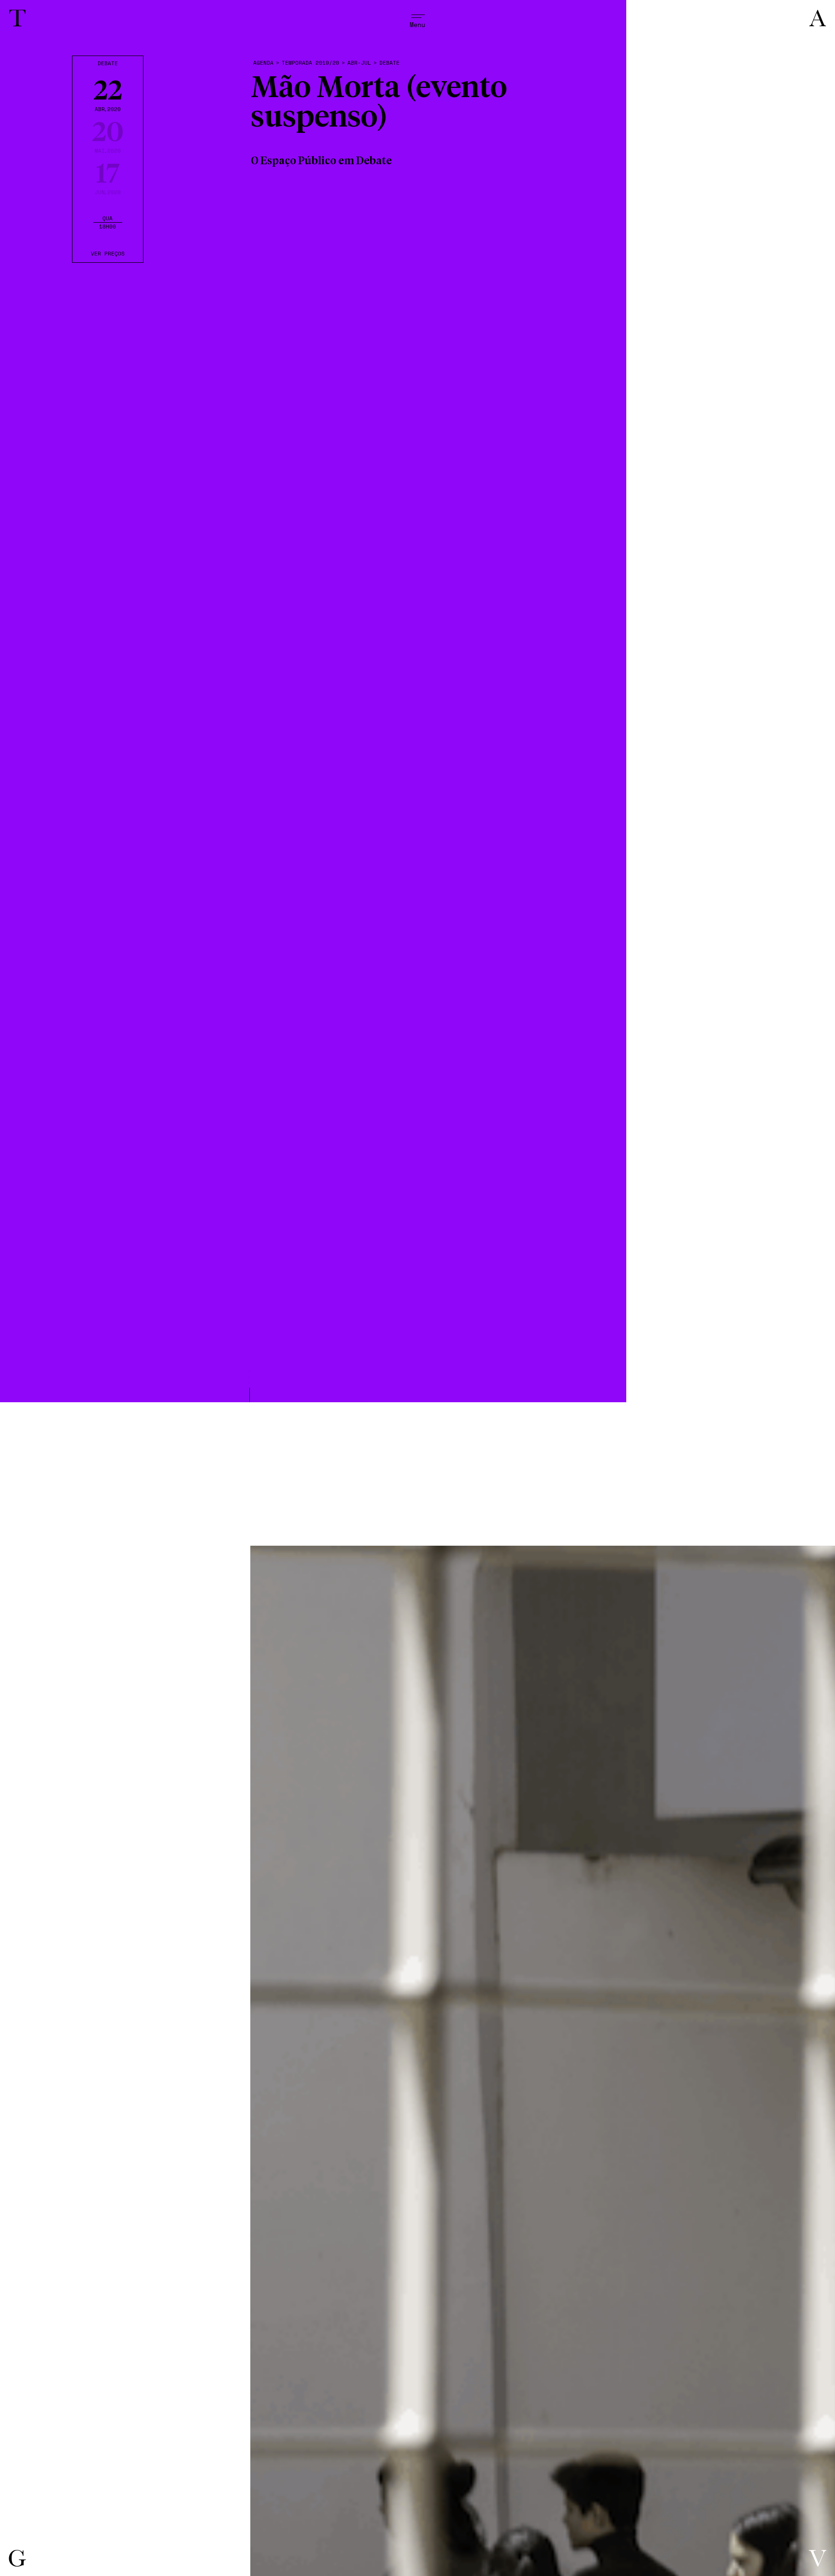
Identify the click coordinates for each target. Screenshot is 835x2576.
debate (389, 63)
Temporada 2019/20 (310, 63)
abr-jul (359, 63)
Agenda (263, 63)
